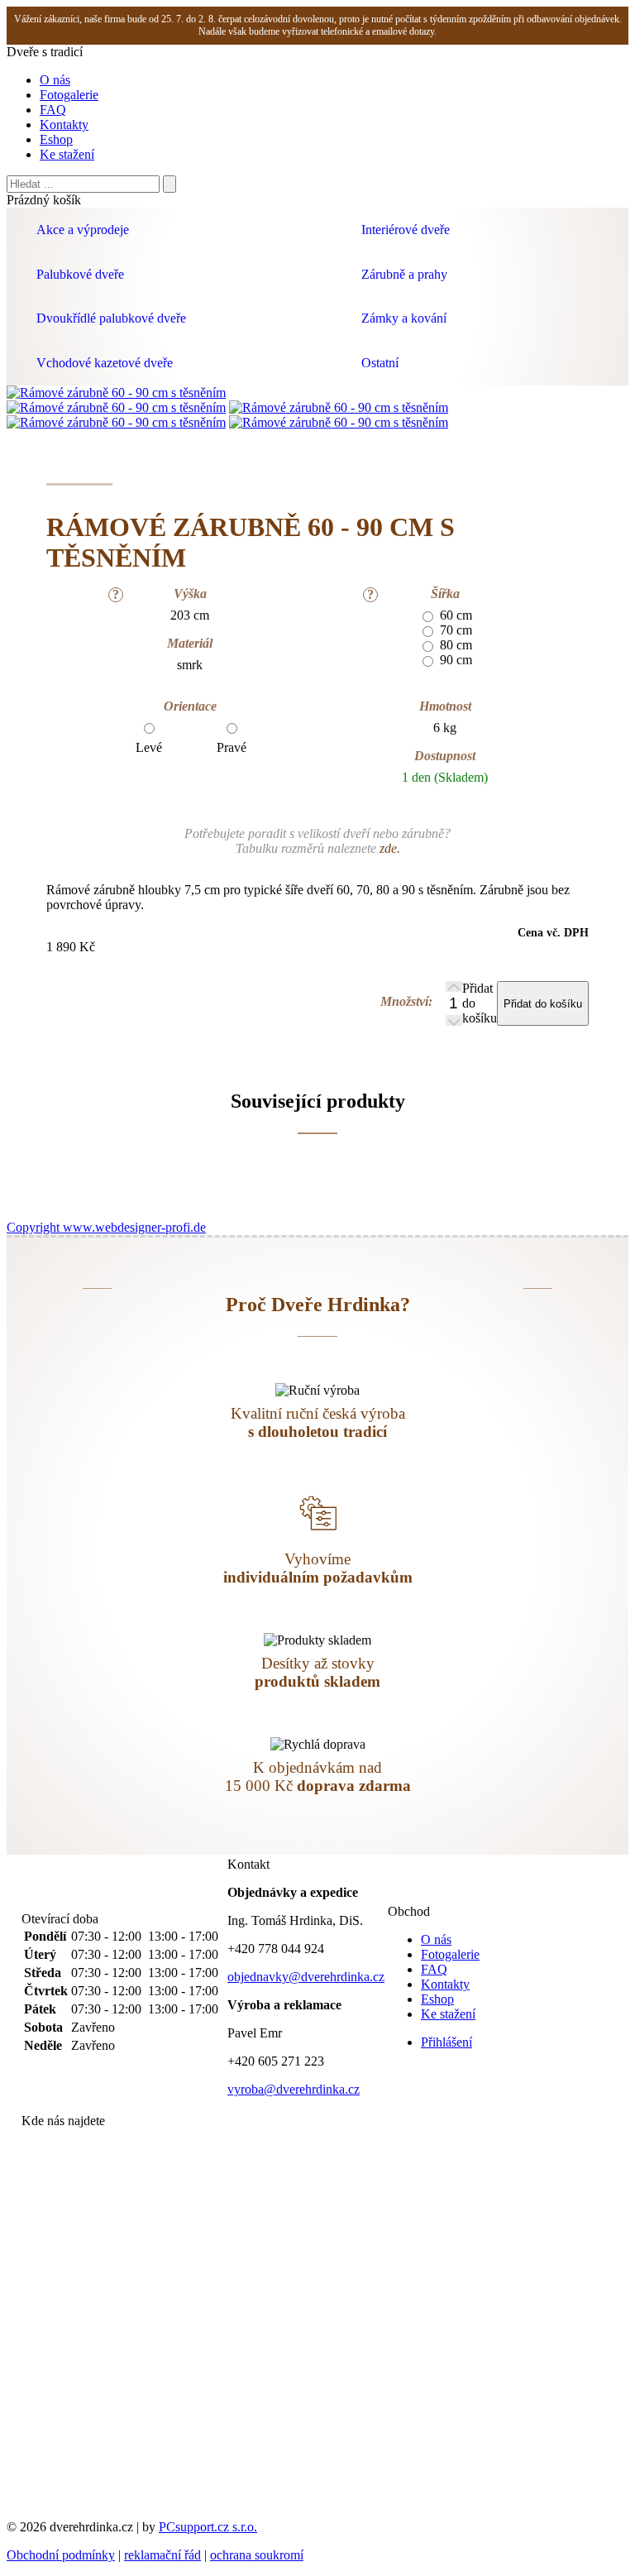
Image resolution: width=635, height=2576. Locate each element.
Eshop (56, 139)
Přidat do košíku (480, 1003)
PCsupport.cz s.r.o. (208, 2527)
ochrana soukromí (257, 2555)
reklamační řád (162, 2555)
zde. (390, 848)
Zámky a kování (404, 318)
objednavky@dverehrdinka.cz (306, 1977)
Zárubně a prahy (404, 274)
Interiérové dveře (406, 230)
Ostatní (380, 363)
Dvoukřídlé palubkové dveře (111, 318)
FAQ (53, 110)
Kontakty (64, 124)
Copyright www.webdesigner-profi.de (106, 1227)
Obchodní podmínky (61, 2555)
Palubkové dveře (80, 274)
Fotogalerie (69, 95)
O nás (55, 80)
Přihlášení (446, 2042)
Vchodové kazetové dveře (105, 363)
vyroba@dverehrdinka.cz (294, 2089)
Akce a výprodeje (83, 230)
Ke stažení (67, 154)
